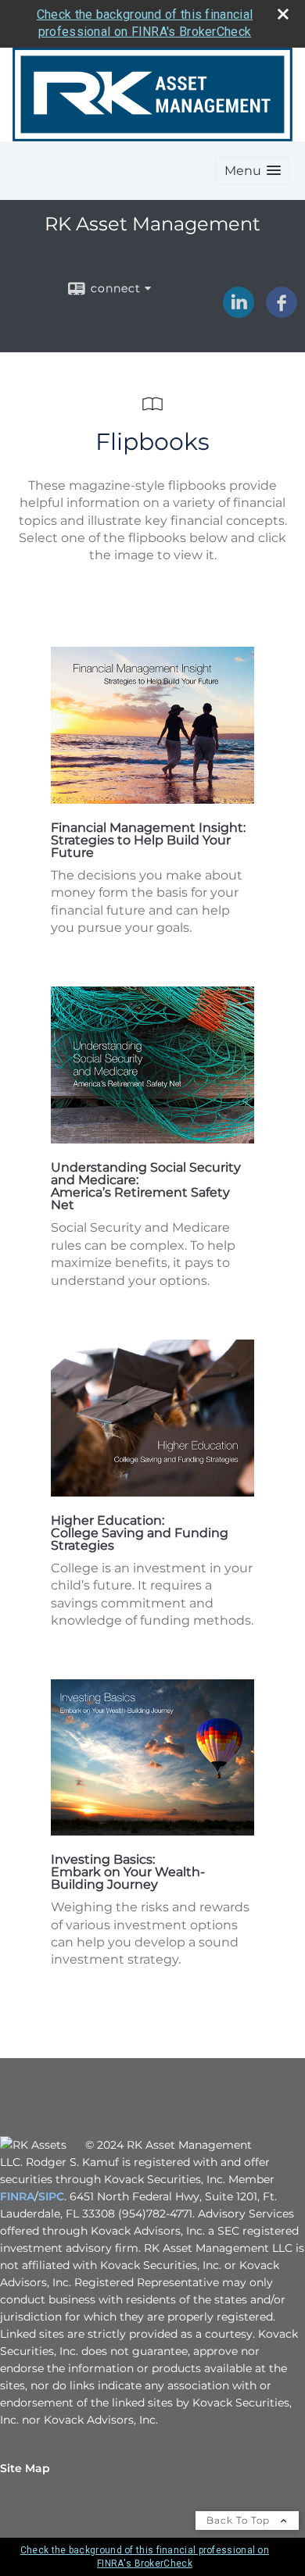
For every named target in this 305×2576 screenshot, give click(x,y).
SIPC (51, 2196)
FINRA (17, 2196)
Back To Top (240, 2520)
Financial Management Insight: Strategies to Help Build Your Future (148, 840)
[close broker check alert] (283, 14)
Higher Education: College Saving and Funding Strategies (140, 1533)
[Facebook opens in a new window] (282, 312)
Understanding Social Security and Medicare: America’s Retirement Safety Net (146, 1186)
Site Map (25, 2468)
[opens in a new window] (152, 799)
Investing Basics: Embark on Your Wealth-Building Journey (128, 1872)
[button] (253, 171)
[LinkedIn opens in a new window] (239, 312)
